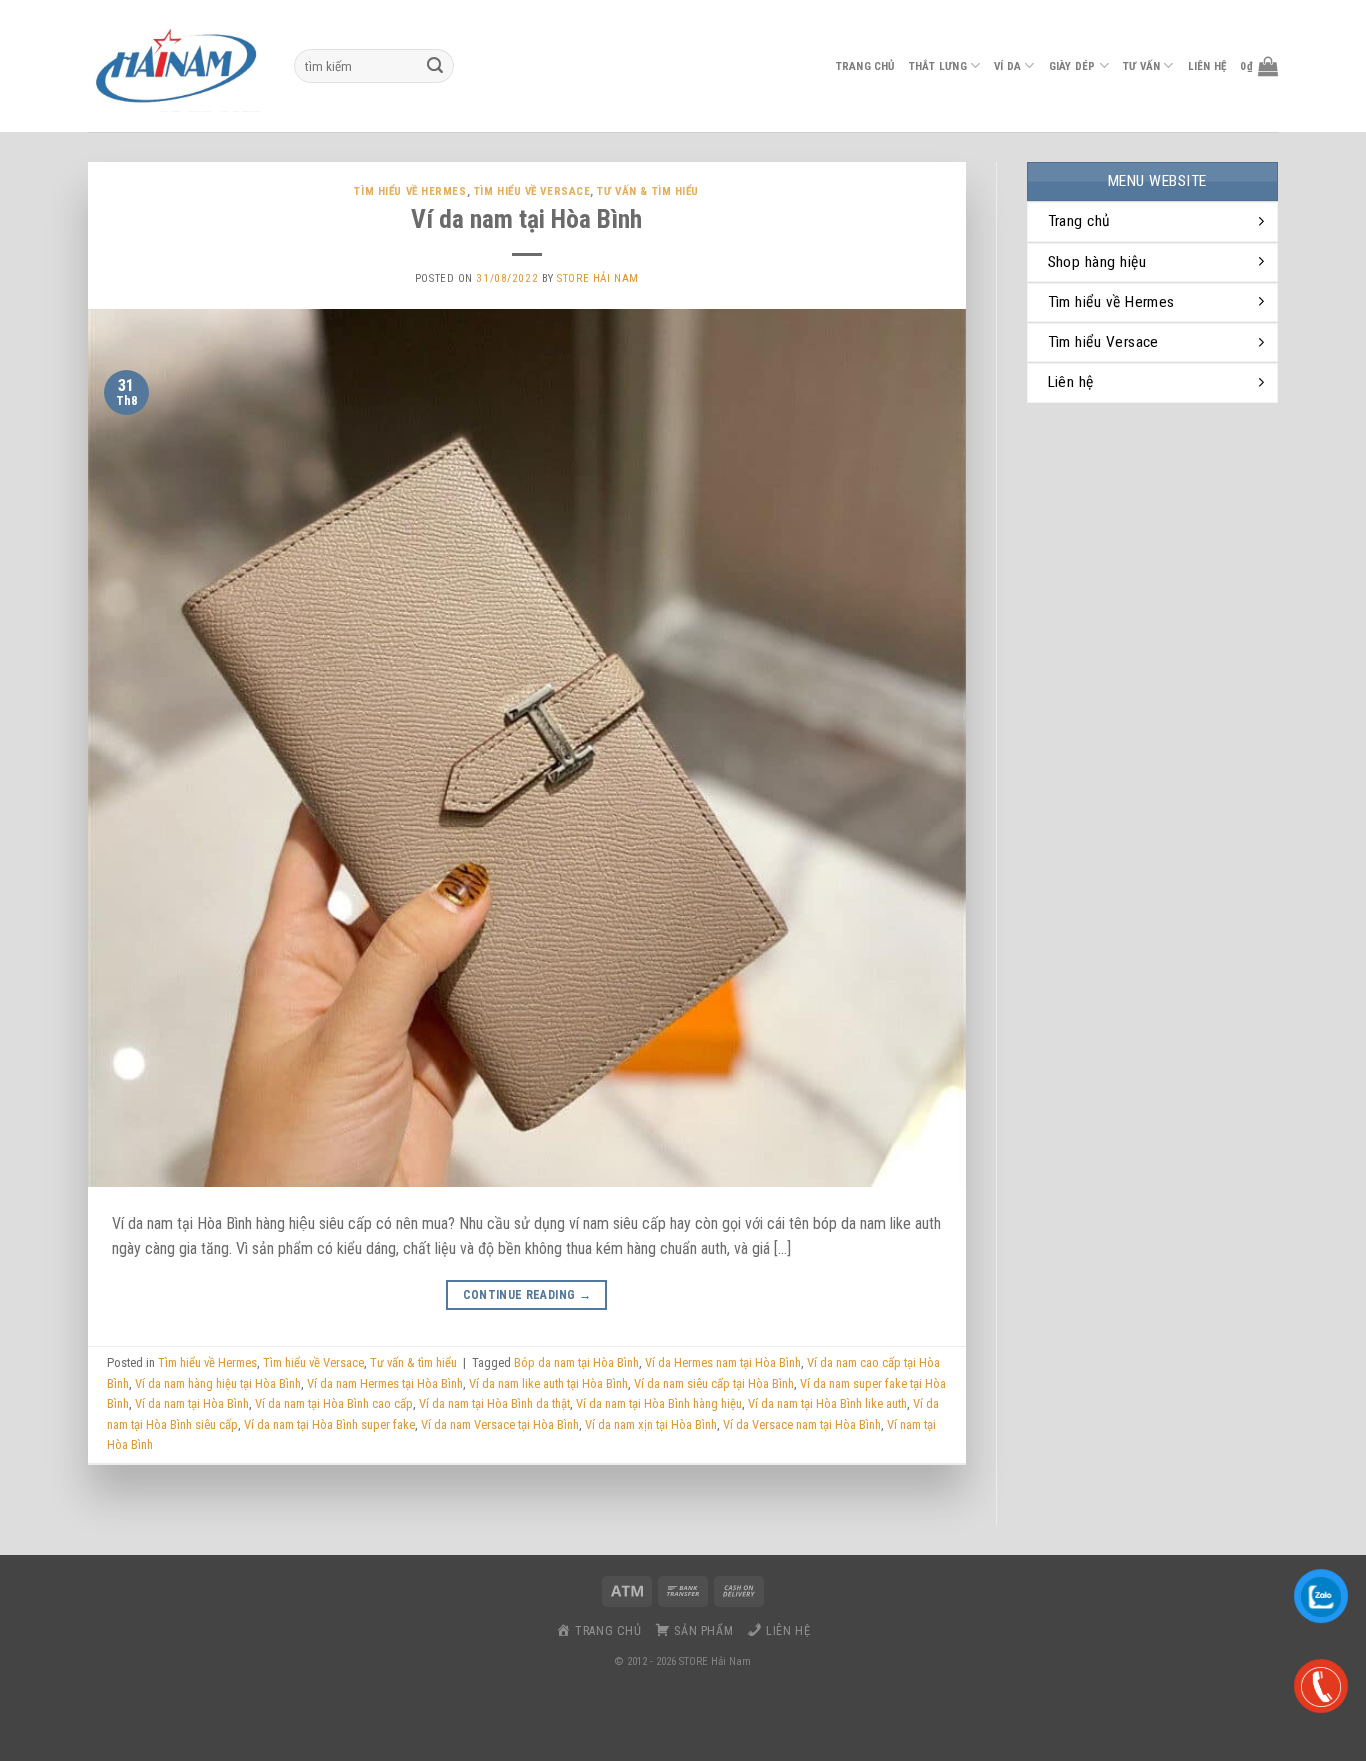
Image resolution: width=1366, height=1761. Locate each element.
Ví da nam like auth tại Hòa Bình (548, 1383)
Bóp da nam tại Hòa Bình (576, 1362)
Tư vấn (1141, 66)
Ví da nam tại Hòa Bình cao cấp (334, 1403)
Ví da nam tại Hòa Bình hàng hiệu (659, 1403)
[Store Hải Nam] (176, 66)
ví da (1007, 66)
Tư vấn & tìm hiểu (648, 191)
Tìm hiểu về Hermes (410, 191)
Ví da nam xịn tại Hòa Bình (651, 1424)
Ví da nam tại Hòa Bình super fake (329, 1424)
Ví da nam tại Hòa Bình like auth (827, 1403)
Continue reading (527, 1295)
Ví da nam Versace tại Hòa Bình (500, 1424)
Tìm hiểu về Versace (532, 191)
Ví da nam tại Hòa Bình (526, 219)
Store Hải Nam (597, 278)
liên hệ (1207, 66)
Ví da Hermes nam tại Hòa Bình (723, 1362)
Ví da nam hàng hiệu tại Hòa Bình (218, 1383)
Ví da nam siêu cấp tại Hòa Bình (714, 1383)
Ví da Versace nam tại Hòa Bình (802, 1424)
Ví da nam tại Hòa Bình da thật (494, 1403)
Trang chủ (865, 66)
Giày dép (1072, 66)
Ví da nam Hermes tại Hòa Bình (385, 1383)
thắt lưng (938, 66)
